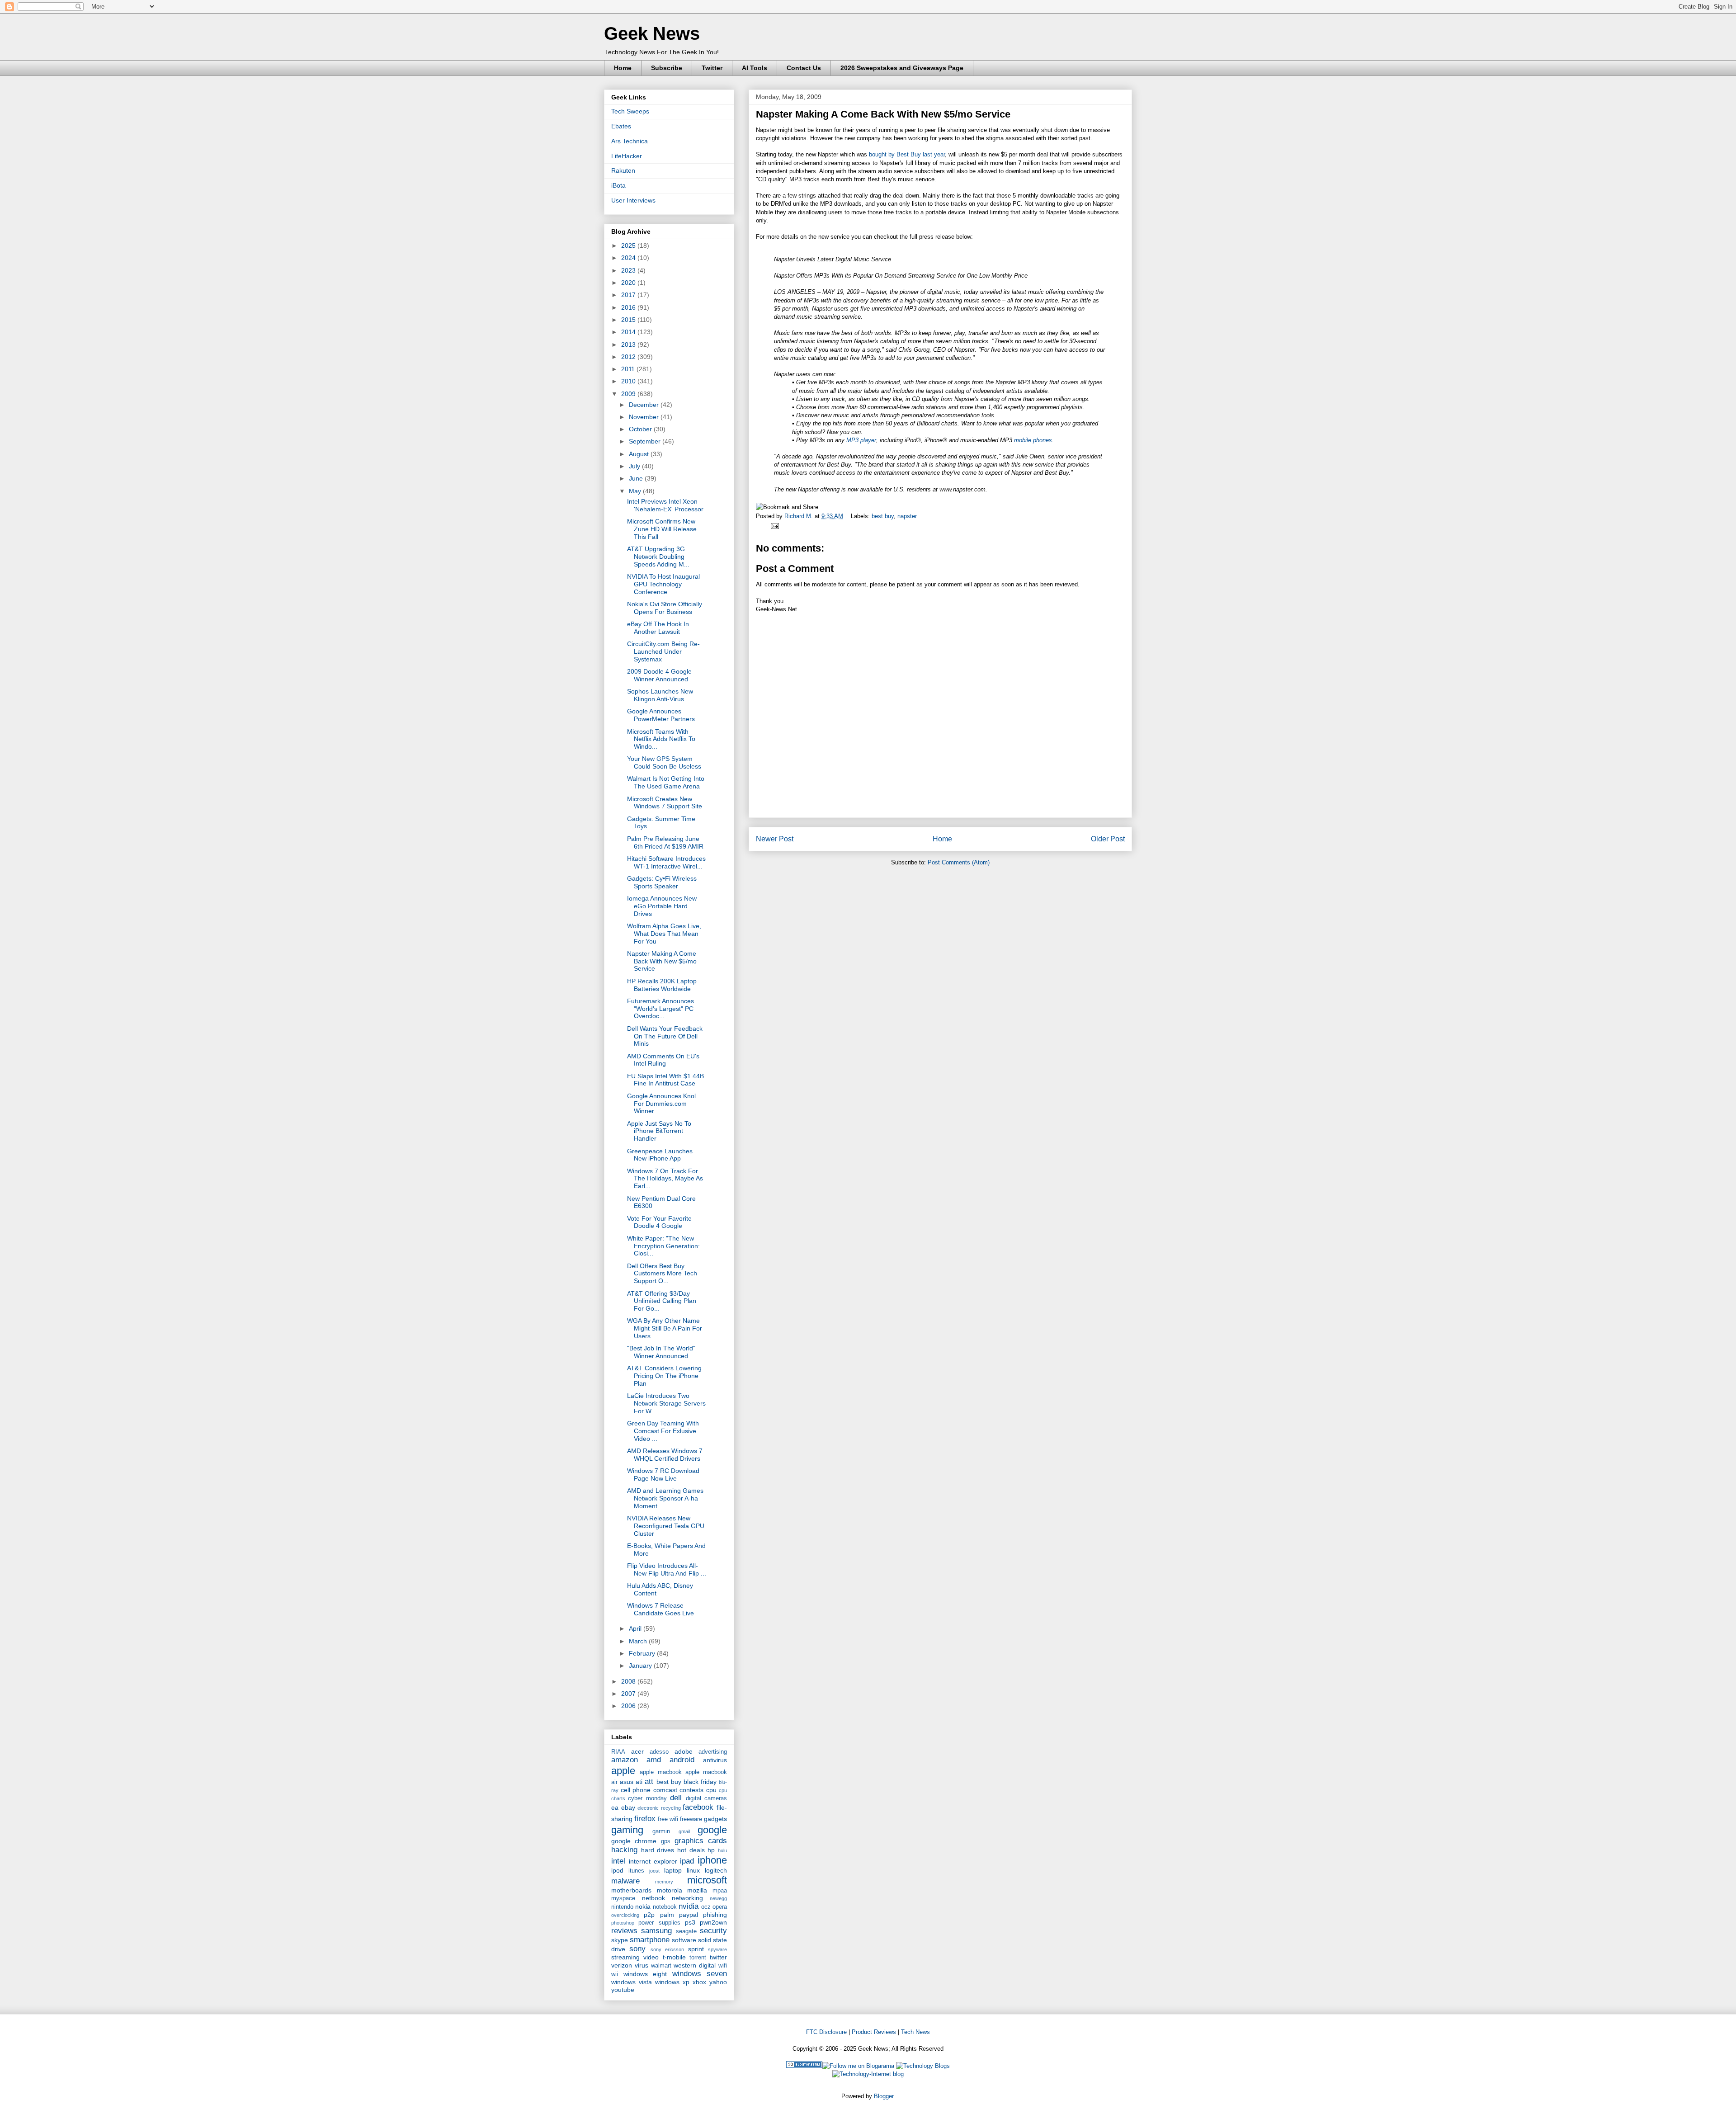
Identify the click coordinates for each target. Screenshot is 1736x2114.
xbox (699, 1982)
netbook (653, 1898)
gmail (684, 1831)
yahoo (718, 1982)
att (649, 1781)
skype (620, 1940)
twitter (718, 1957)
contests (691, 1790)
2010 (629, 381)
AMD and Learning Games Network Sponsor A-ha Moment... (665, 1498)
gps (666, 1841)
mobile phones (1033, 440)
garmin (661, 1831)
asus (627, 1782)
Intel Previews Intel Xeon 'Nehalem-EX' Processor (665, 505)
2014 (629, 332)
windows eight (645, 1974)
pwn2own (713, 1922)
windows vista (632, 1982)
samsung (656, 1931)
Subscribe (667, 68)
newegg (718, 1898)
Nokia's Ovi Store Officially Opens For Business (665, 608)
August (640, 454)
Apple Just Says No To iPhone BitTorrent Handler (659, 1131)
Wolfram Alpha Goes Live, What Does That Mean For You (664, 934)
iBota (618, 185)
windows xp (672, 1982)
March (639, 1641)
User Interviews (633, 200)
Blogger (884, 2096)
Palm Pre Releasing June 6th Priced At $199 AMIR (665, 842)
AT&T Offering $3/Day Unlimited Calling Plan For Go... (662, 1301)
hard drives (658, 1850)
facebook (698, 1807)
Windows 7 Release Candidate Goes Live (660, 1609)
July (635, 466)
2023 (629, 270)
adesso (659, 1752)
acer (637, 1751)
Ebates (621, 126)
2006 (629, 1706)
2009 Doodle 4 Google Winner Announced (659, 675)
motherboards (631, 1890)
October (641, 429)
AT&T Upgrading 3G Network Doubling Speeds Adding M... (658, 557)
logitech (716, 1870)
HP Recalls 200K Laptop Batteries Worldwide (662, 985)
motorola (670, 1890)
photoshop (623, 1923)
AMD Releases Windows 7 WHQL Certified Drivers (665, 1455)
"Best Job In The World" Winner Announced (661, 1352)
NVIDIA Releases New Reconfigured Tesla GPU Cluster (666, 1526)
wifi (723, 1966)
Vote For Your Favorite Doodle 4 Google (659, 1222)
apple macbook (660, 1772)
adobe (684, 1751)
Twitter (712, 68)
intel (618, 1861)
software (684, 1940)
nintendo (622, 1907)
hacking (624, 1850)
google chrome (634, 1841)
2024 (629, 258)
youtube (623, 1990)
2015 (629, 320)
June (637, 478)
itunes (636, 1871)
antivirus (715, 1760)
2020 (629, 283)
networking (687, 1898)
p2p (649, 1915)
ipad (687, 1861)
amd (654, 1760)
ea (615, 1807)
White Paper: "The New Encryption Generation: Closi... (663, 1246)
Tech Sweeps (630, 111)
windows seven (700, 1974)
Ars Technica (630, 141)
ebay (628, 1807)
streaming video (635, 1957)
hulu (722, 1850)
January (641, 1666)
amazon (625, 1760)
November (645, 417)
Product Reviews (874, 2032)
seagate (686, 1931)
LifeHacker (627, 156)
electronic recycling (659, 1808)
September (646, 441)
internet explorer (653, 1861)
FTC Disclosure (826, 2032)
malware (625, 1881)
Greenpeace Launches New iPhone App (660, 1155)
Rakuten (623, 170)
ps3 (690, 1922)
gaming (627, 1830)
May (636, 491)
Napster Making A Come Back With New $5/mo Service (662, 961)
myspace (623, 1898)
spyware (717, 1949)
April (636, 1628)
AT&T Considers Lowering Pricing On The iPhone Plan (664, 1376)
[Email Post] (773, 526)
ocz (706, 1907)
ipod (617, 1870)
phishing (715, 1915)
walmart (661, 1966)
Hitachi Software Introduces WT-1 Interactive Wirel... (666, 862)
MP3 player (861, 440)
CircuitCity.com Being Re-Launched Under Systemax (663, 651)
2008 (629, 1681)
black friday (700, 1782)
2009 (629, 394)
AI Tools (755, 68)
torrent (698, 1958)
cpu (711, 1790)
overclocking (625, 1915)
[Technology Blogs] (923, 2066)
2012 (629, 357)
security (713, 1931)
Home (623, 68)
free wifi (668, 1819)
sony (637, 1949)
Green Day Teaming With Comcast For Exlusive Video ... (663, 1431)
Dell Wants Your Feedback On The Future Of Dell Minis (665, 1036)
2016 (629, 307)
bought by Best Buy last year (907, 154)
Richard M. (800, 516)
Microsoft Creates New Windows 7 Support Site (665, 803)
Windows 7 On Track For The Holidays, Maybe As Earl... (665, 1179)
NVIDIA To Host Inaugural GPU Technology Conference (663, 584)
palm (667, 1915)
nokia (643, 1906)
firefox (645, 1819)
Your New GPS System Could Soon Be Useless (664, 762)
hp (711, 1850)
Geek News (652, 33)
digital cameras (706, 1798)
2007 (629, 1694)
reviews (624, 1931)
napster (907, 516)
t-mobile (674, 1957)
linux (693, 1870)
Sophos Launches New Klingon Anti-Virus (660, 695)
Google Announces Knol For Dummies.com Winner (661, 1104)
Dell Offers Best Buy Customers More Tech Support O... (662, 1274)
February (643, 1653)
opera (720, 1907)
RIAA (618, 1752)
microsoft (707, 1880)
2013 (629, 344)
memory (664, 1882)
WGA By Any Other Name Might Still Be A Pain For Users (665, 1328)
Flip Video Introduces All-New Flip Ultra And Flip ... (667, 1569)
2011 (629, 369)
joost (654, 1871)
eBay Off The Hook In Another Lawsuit (658, 628)
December (645, 405)
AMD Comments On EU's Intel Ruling (663, 1060)
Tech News (915, 2032)
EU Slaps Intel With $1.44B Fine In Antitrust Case (665, 1080)
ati (639, 1782)
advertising (713, 1752)
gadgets (715, 1819)
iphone (712, 1860)
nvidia (689, 1906)
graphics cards (701, 1841)
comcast (665, 1790)
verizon (622, 1965)
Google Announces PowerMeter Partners (661, 715)
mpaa (720, 1891)
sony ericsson (667, 1949)
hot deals (691, 1850)
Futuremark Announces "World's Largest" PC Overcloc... (660, 1009)
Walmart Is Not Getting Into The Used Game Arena (666, 782)
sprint (696, 1949)
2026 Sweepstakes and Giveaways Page (902, 68)
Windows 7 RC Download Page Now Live (663, 1475)
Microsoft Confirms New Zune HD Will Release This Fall (662, 529)
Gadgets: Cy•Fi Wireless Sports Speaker (662, 882)
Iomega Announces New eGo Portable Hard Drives (662, 906)
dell (676, 1798)
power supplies (659, 1923)
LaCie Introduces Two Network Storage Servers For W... (666, 1403)
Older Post (1108, 839)
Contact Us (804, 68)
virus (642, 1965)
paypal (689, 1915)
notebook (665, 1907)
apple (623, 1771)
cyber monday (647, 1798)
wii (615, 1974)
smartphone (650, 1940)
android (682, 1760)
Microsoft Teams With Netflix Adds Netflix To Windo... (661, 739)
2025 (629, 245)
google (712, 1830)
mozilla (697, 1890)
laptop (673, 1870)
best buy (883, 516)
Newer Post (775, 839)
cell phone (636, 1790)
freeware (691, 1819)
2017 (629, 295)
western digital (695, 1965)
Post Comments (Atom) (959, 862)
